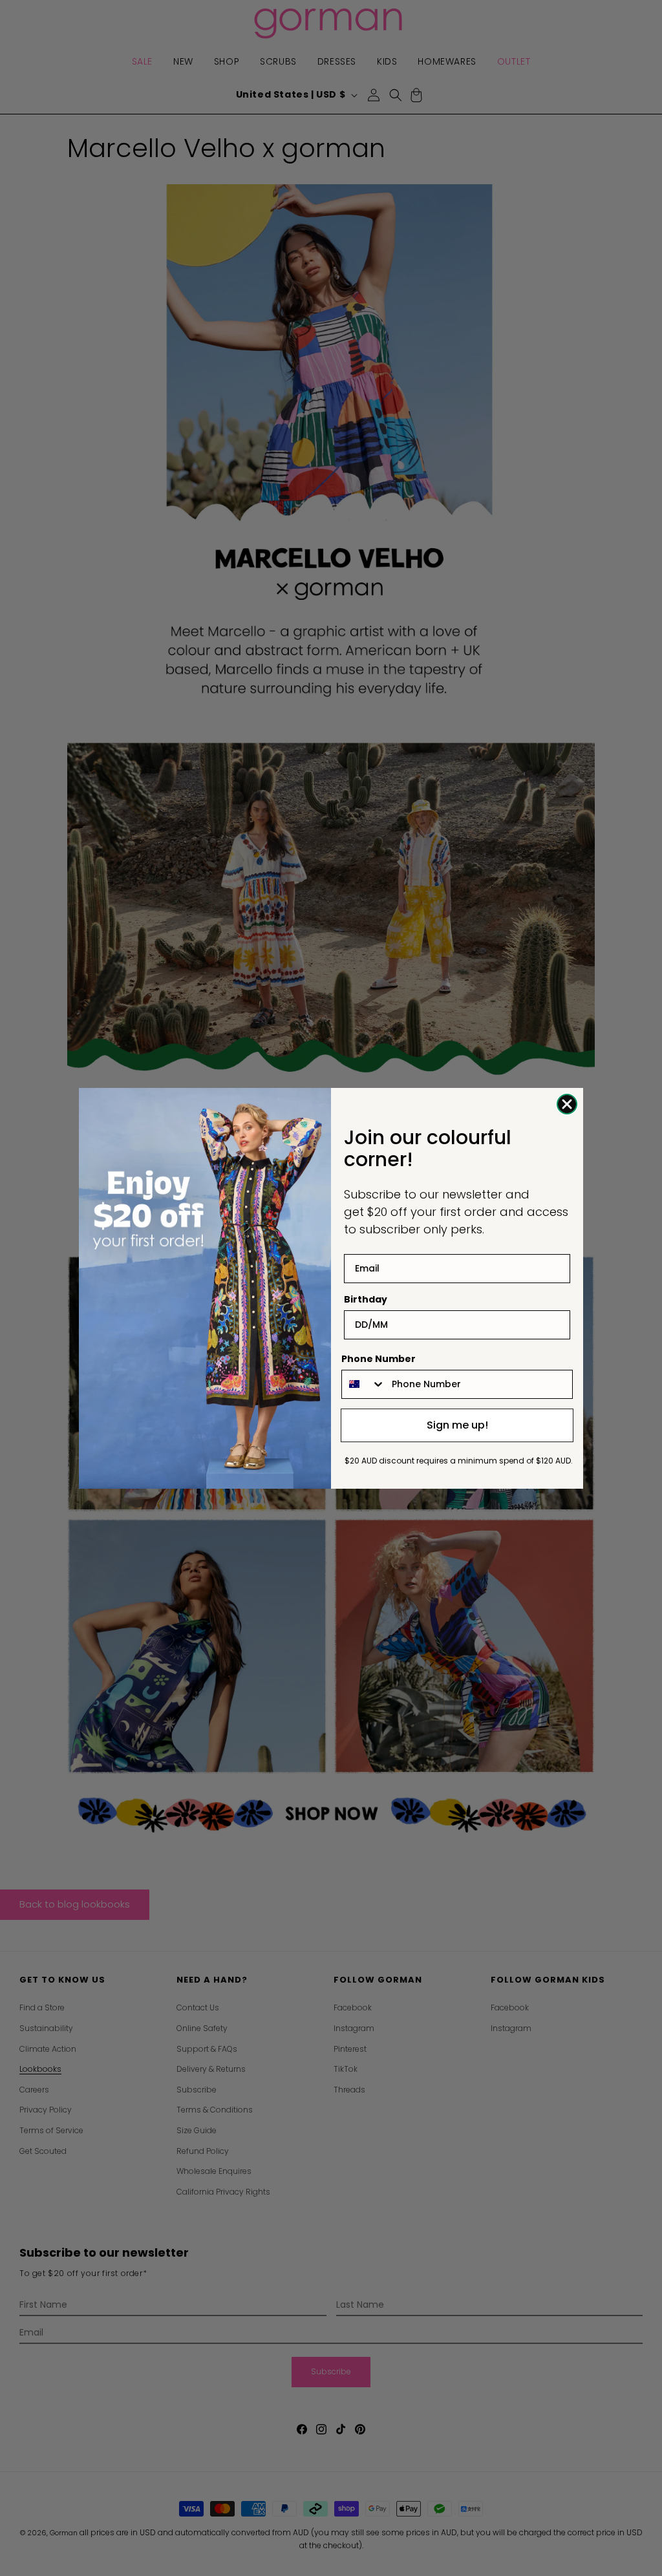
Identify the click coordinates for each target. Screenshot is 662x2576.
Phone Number (379, 1359)
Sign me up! (457, 1425)
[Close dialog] (567, 1104)
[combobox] (364, 1384)
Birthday (366, 1299)
